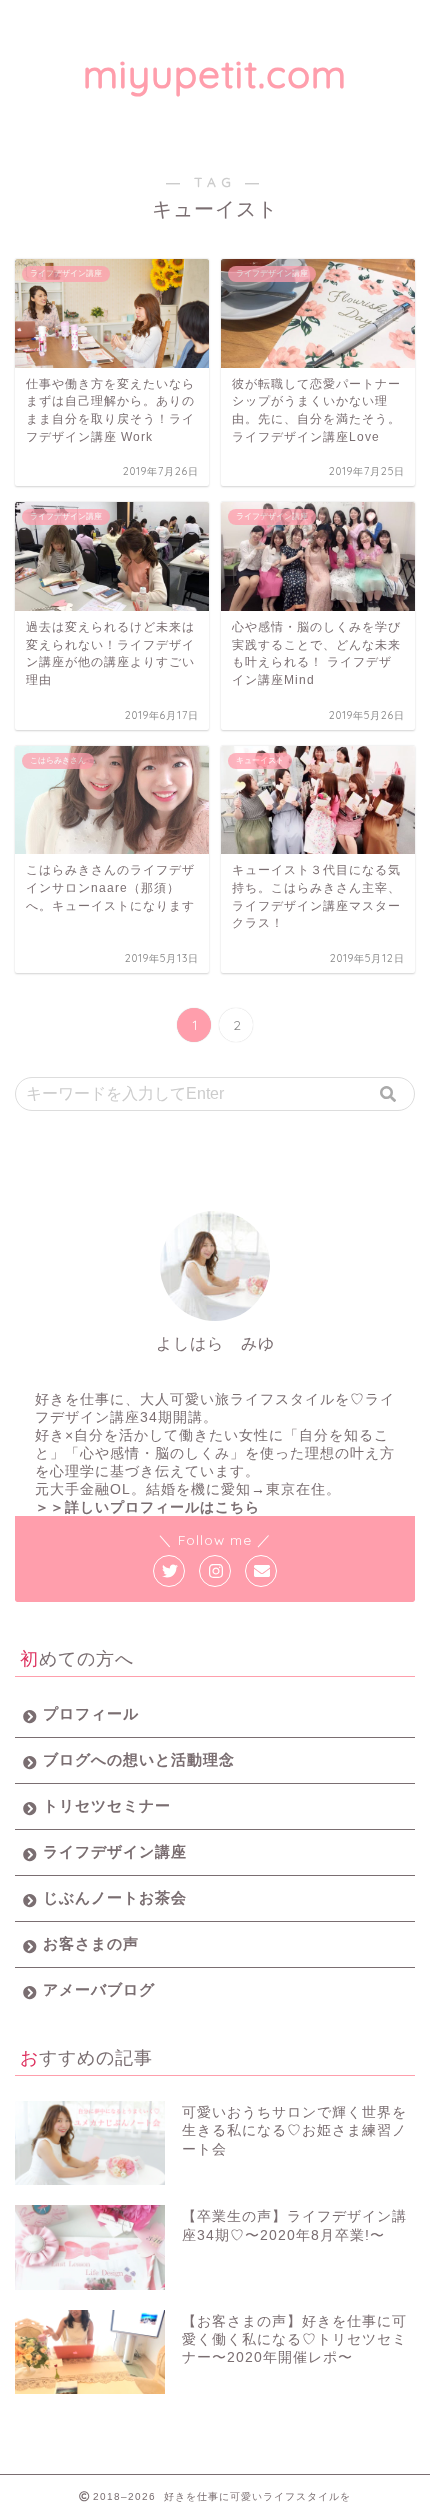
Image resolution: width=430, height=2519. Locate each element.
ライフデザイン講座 (115, 1851)
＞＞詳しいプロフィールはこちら (147, 1507)
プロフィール (91, 1713)
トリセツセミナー (107, 1805)
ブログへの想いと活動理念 (139, 1759)
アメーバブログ (99, 1989)
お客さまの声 (91, 1943)
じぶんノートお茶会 (115, 1897)
